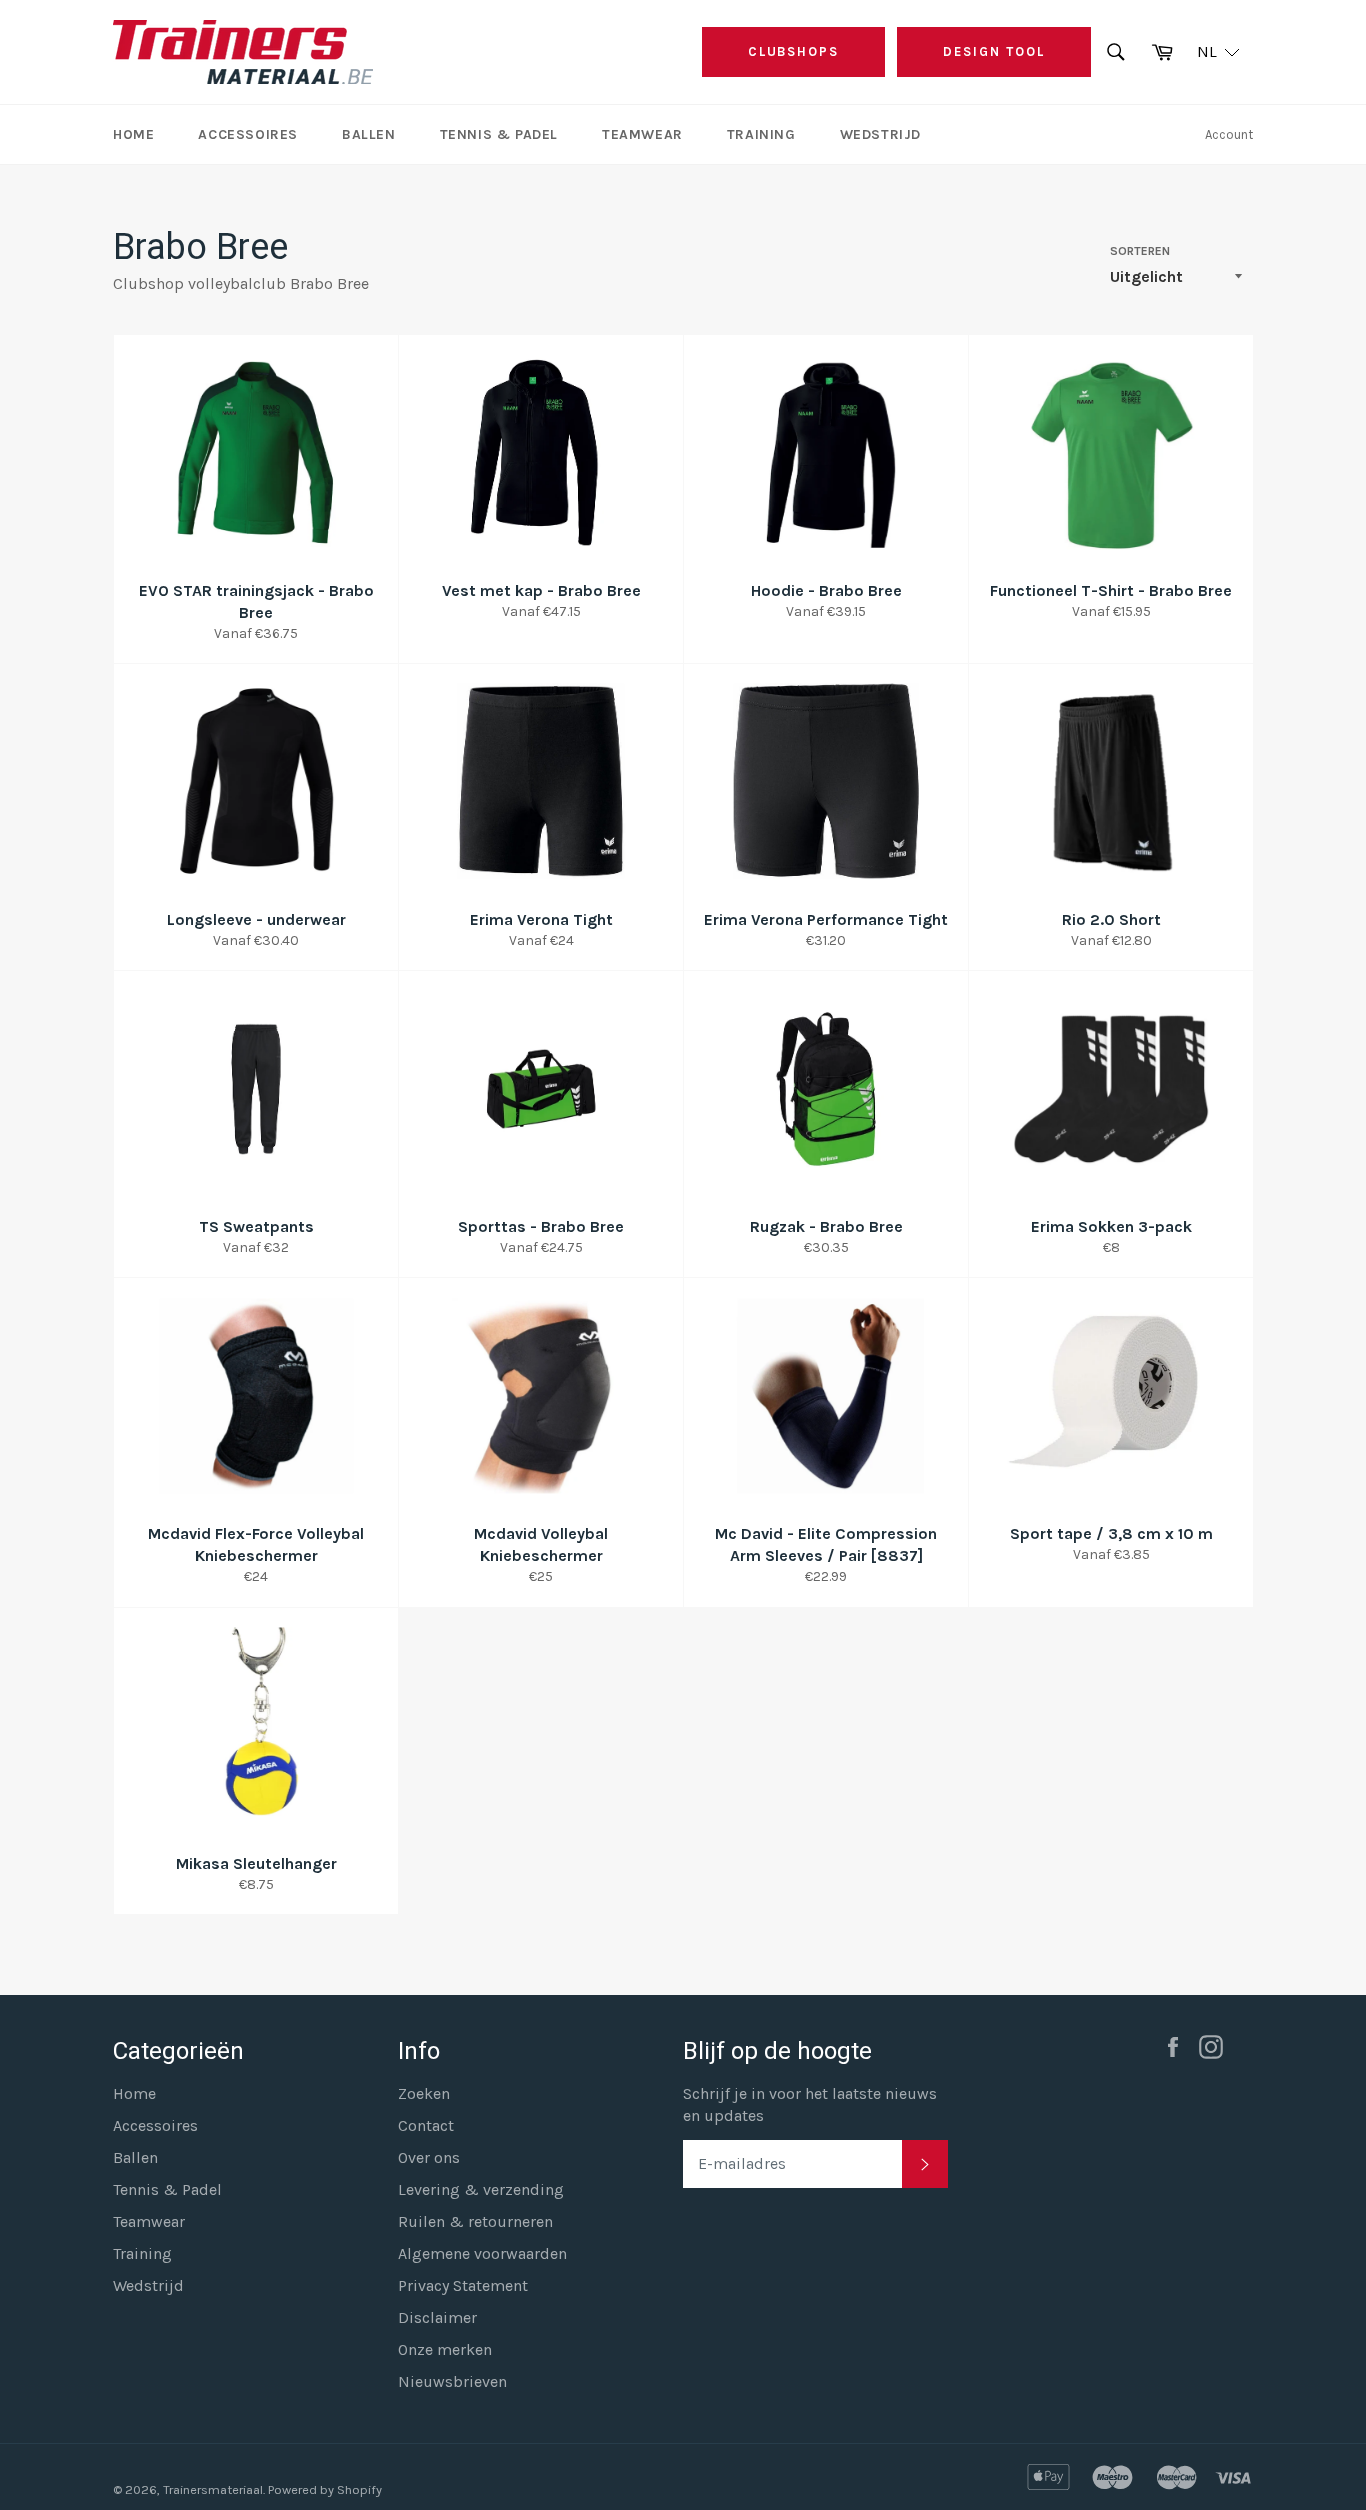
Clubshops (794, 51)
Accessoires (248, 134)
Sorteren (1140, 251)
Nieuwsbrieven (452, 2381)
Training (761, 134)
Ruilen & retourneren (475, 2221)
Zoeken (424, 2093)
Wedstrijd (880, 134)
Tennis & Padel (499, 134)
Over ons (429, 2157)
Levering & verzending (481, 2189)
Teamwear (642, 134)
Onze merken (445, 2349)
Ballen (369, 134)
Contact (426, 2125)
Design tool (993, 51)
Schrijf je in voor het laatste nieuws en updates (810, 2104)
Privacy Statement (463, 2285)
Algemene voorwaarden (482, 2253)
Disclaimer (437, 2317)
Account (1229, 134)
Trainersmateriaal (213, 2489)
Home (133, 134)
